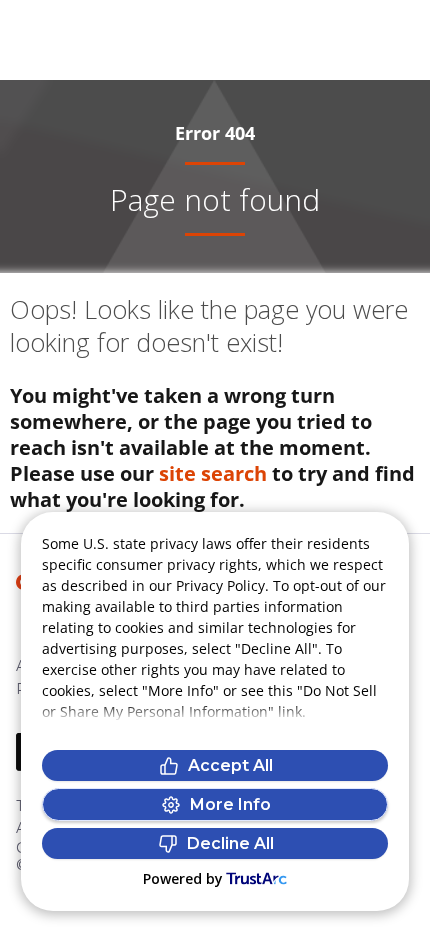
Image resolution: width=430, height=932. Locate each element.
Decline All (230, 843)
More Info (230, 804)
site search (213, 473)
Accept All (230, 765)
